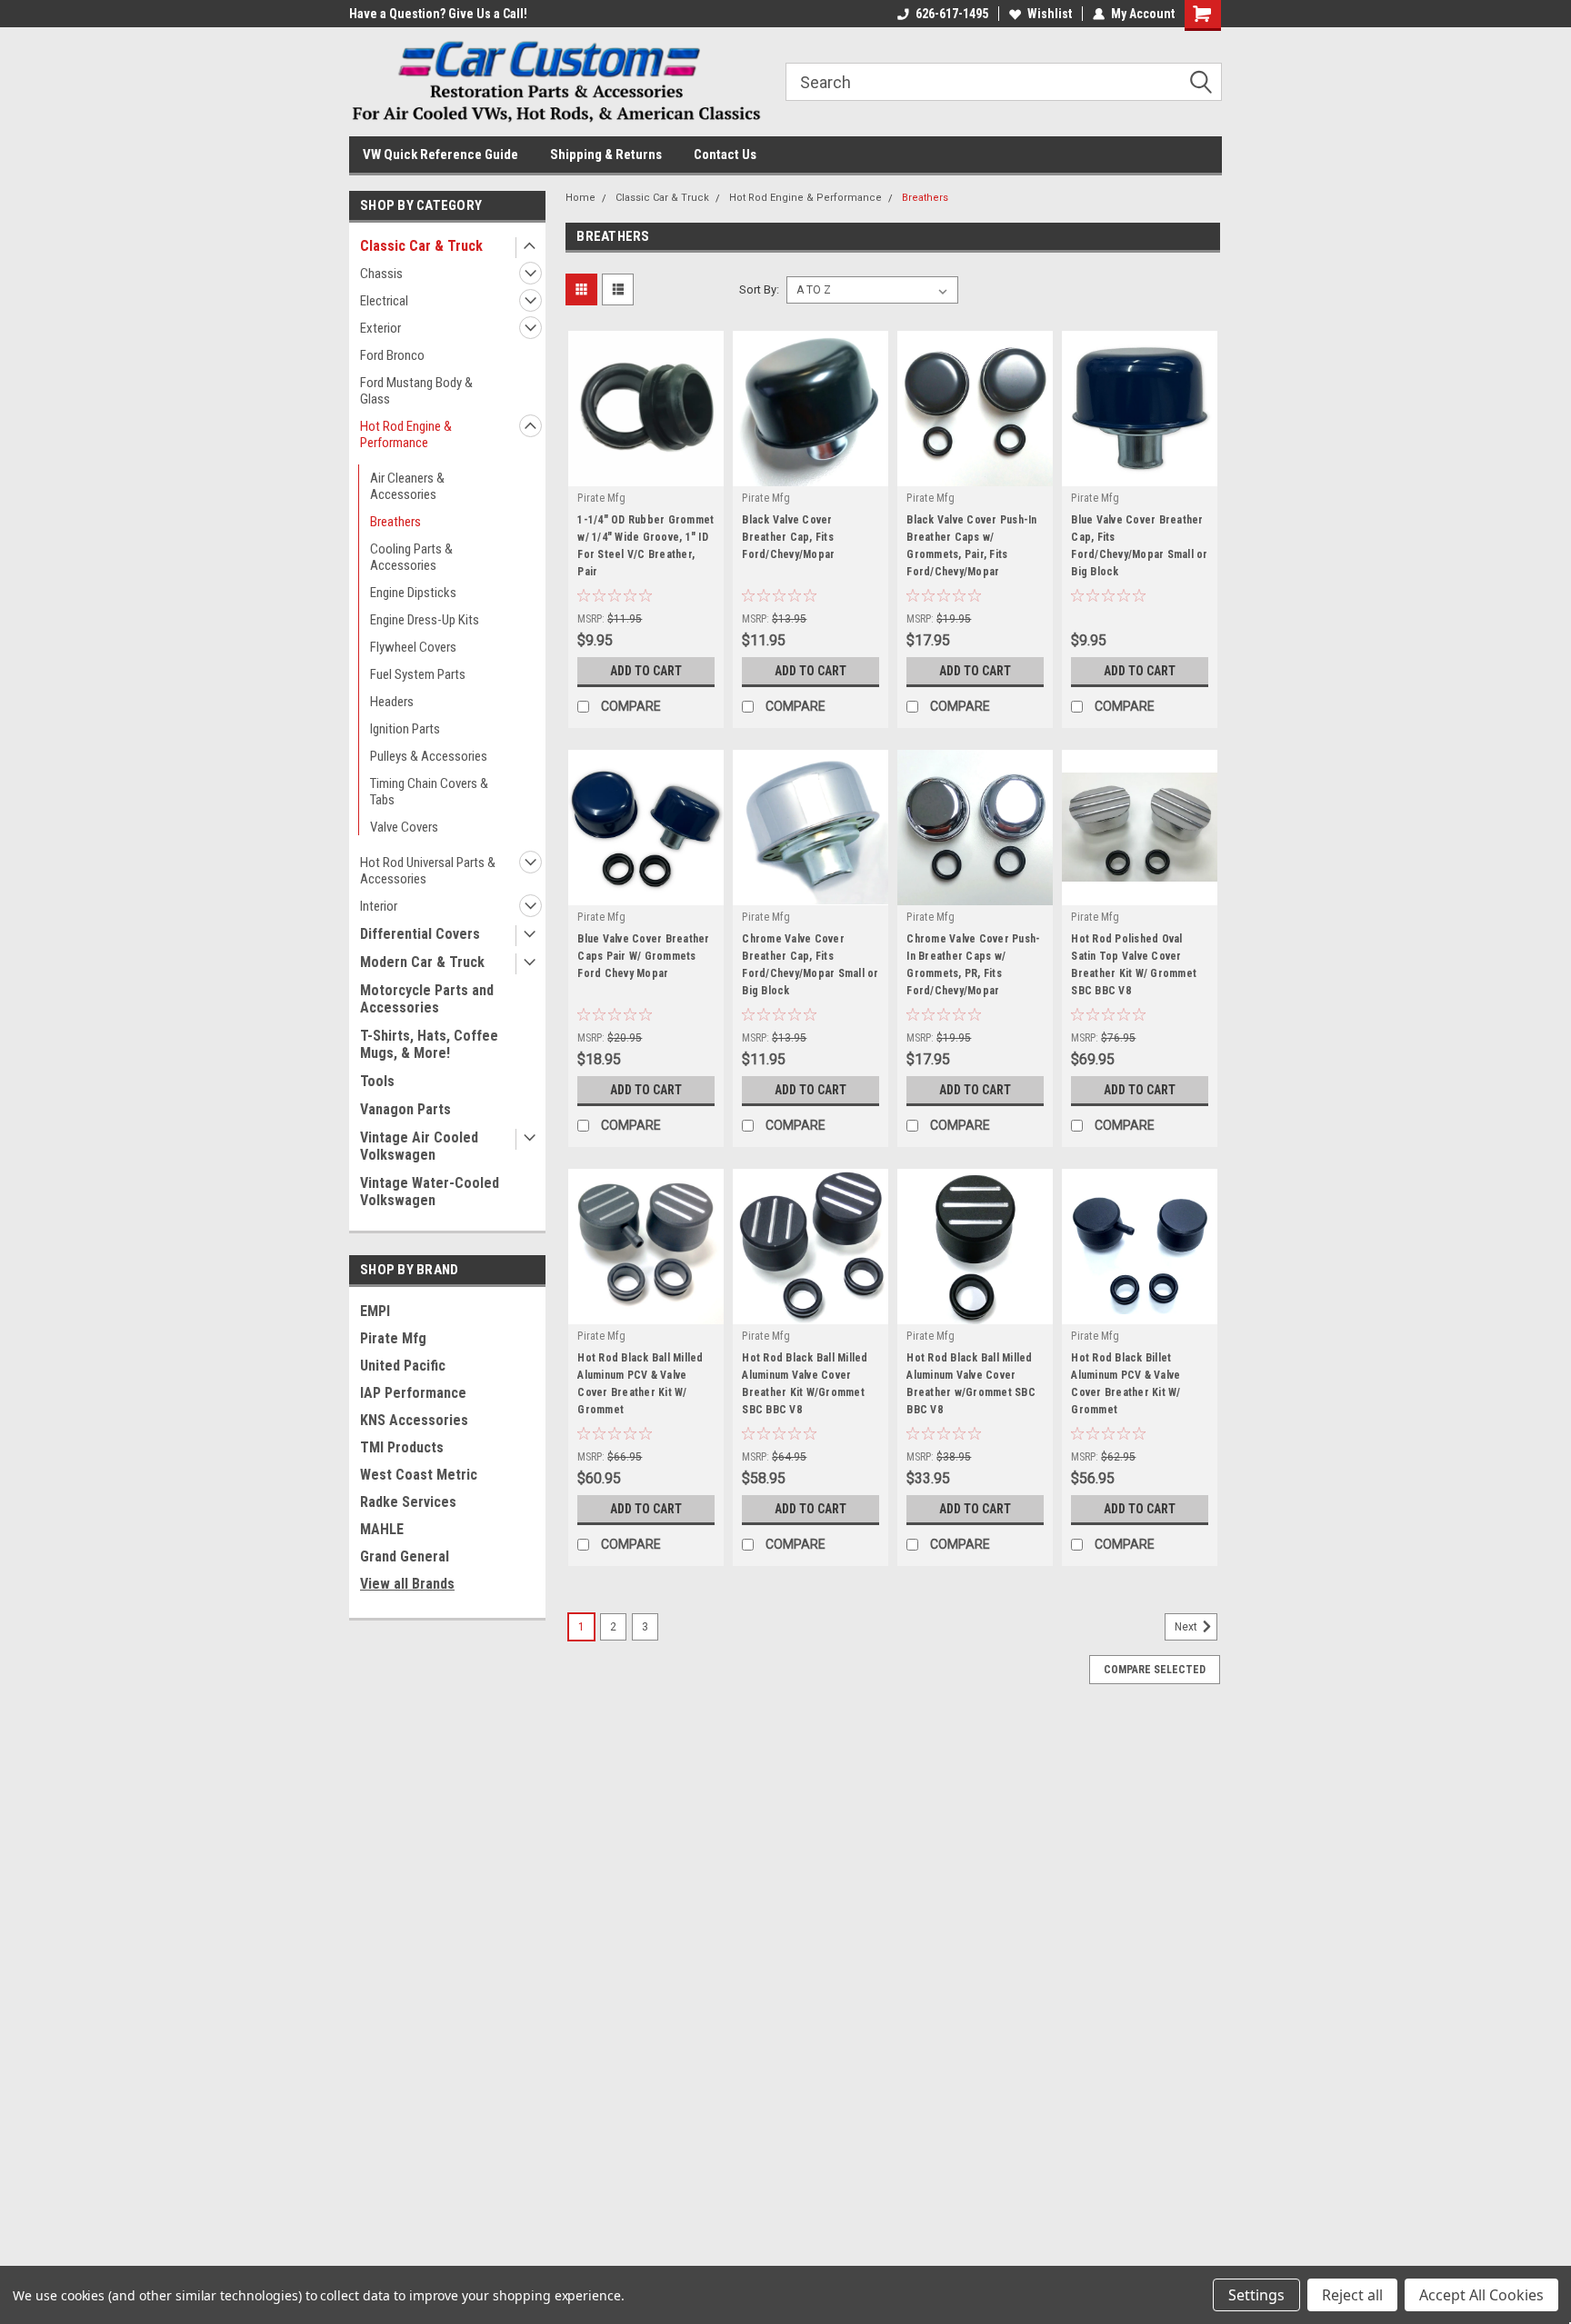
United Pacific (403, 1366)
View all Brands (407, 1584)
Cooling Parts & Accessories (411, 557)
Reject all (1352, 2295)
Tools (377, 1081)
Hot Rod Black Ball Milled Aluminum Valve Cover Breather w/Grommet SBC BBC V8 (971, 1384)
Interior (379, 906)
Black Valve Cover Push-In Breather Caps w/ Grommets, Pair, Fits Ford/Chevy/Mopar (971, 546)
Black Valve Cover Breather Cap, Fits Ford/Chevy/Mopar (788, 537)
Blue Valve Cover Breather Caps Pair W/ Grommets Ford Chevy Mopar (643, 956)
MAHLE (382, 1529)
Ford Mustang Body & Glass (416, 391)
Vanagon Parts (405, 1109)
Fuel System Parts (418, 674)
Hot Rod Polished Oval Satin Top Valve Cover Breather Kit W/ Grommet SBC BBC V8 (1134, 965)
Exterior (380, 328)
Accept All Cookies (1481, 2295)
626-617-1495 (952, 14)
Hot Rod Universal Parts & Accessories (428, 871)
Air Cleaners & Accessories (407, 486)
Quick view (646, 473)
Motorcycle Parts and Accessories (427, 999)
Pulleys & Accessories (429, 756)
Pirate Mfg (393, 1338)
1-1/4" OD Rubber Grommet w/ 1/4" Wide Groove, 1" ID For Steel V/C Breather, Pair (645, 546)
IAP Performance (413, 1393)
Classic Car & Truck (421, 246)
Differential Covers (420, 934)
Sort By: (759, 289)
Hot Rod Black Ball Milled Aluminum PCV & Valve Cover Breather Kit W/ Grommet (640, 1384)
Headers (392, 702)
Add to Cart (646, 671)
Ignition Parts (405, 729)
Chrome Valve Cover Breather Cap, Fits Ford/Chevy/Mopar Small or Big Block (810, 965)
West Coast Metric (419, 1475)
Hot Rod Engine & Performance (406, 434)
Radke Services (408, 1502)
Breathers (395, 522)
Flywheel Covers (413, 647)
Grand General (405, 1556)
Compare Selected (1155, 1670)
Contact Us (725, 155)
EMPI (375, 1311)
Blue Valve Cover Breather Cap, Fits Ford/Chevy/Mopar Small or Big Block (1139, 546)
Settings (1256, 2295)
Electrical (384, 301)
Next (1187, 1627)
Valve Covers (404, 827)
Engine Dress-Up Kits (425, 620)
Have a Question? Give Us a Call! (438, 14)
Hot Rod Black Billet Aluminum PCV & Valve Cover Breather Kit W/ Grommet (1126, 1384)
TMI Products (402, 1447)
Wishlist (1050, 14)
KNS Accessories (414, 1420)
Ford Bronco (392, 355)
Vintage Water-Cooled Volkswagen (430, 1192)
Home (580, 198)
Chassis (381, 274)
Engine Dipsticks (413, 593)
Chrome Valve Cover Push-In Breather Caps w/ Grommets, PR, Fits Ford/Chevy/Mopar (973, 965)
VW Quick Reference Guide (440, 155)
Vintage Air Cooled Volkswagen (419, 1146)
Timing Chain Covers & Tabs (429, 792)
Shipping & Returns (606, 155)
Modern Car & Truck (422, 962)
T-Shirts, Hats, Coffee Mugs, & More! (429, 1044)
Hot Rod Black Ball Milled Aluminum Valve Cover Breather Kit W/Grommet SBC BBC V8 (805, 1384)
